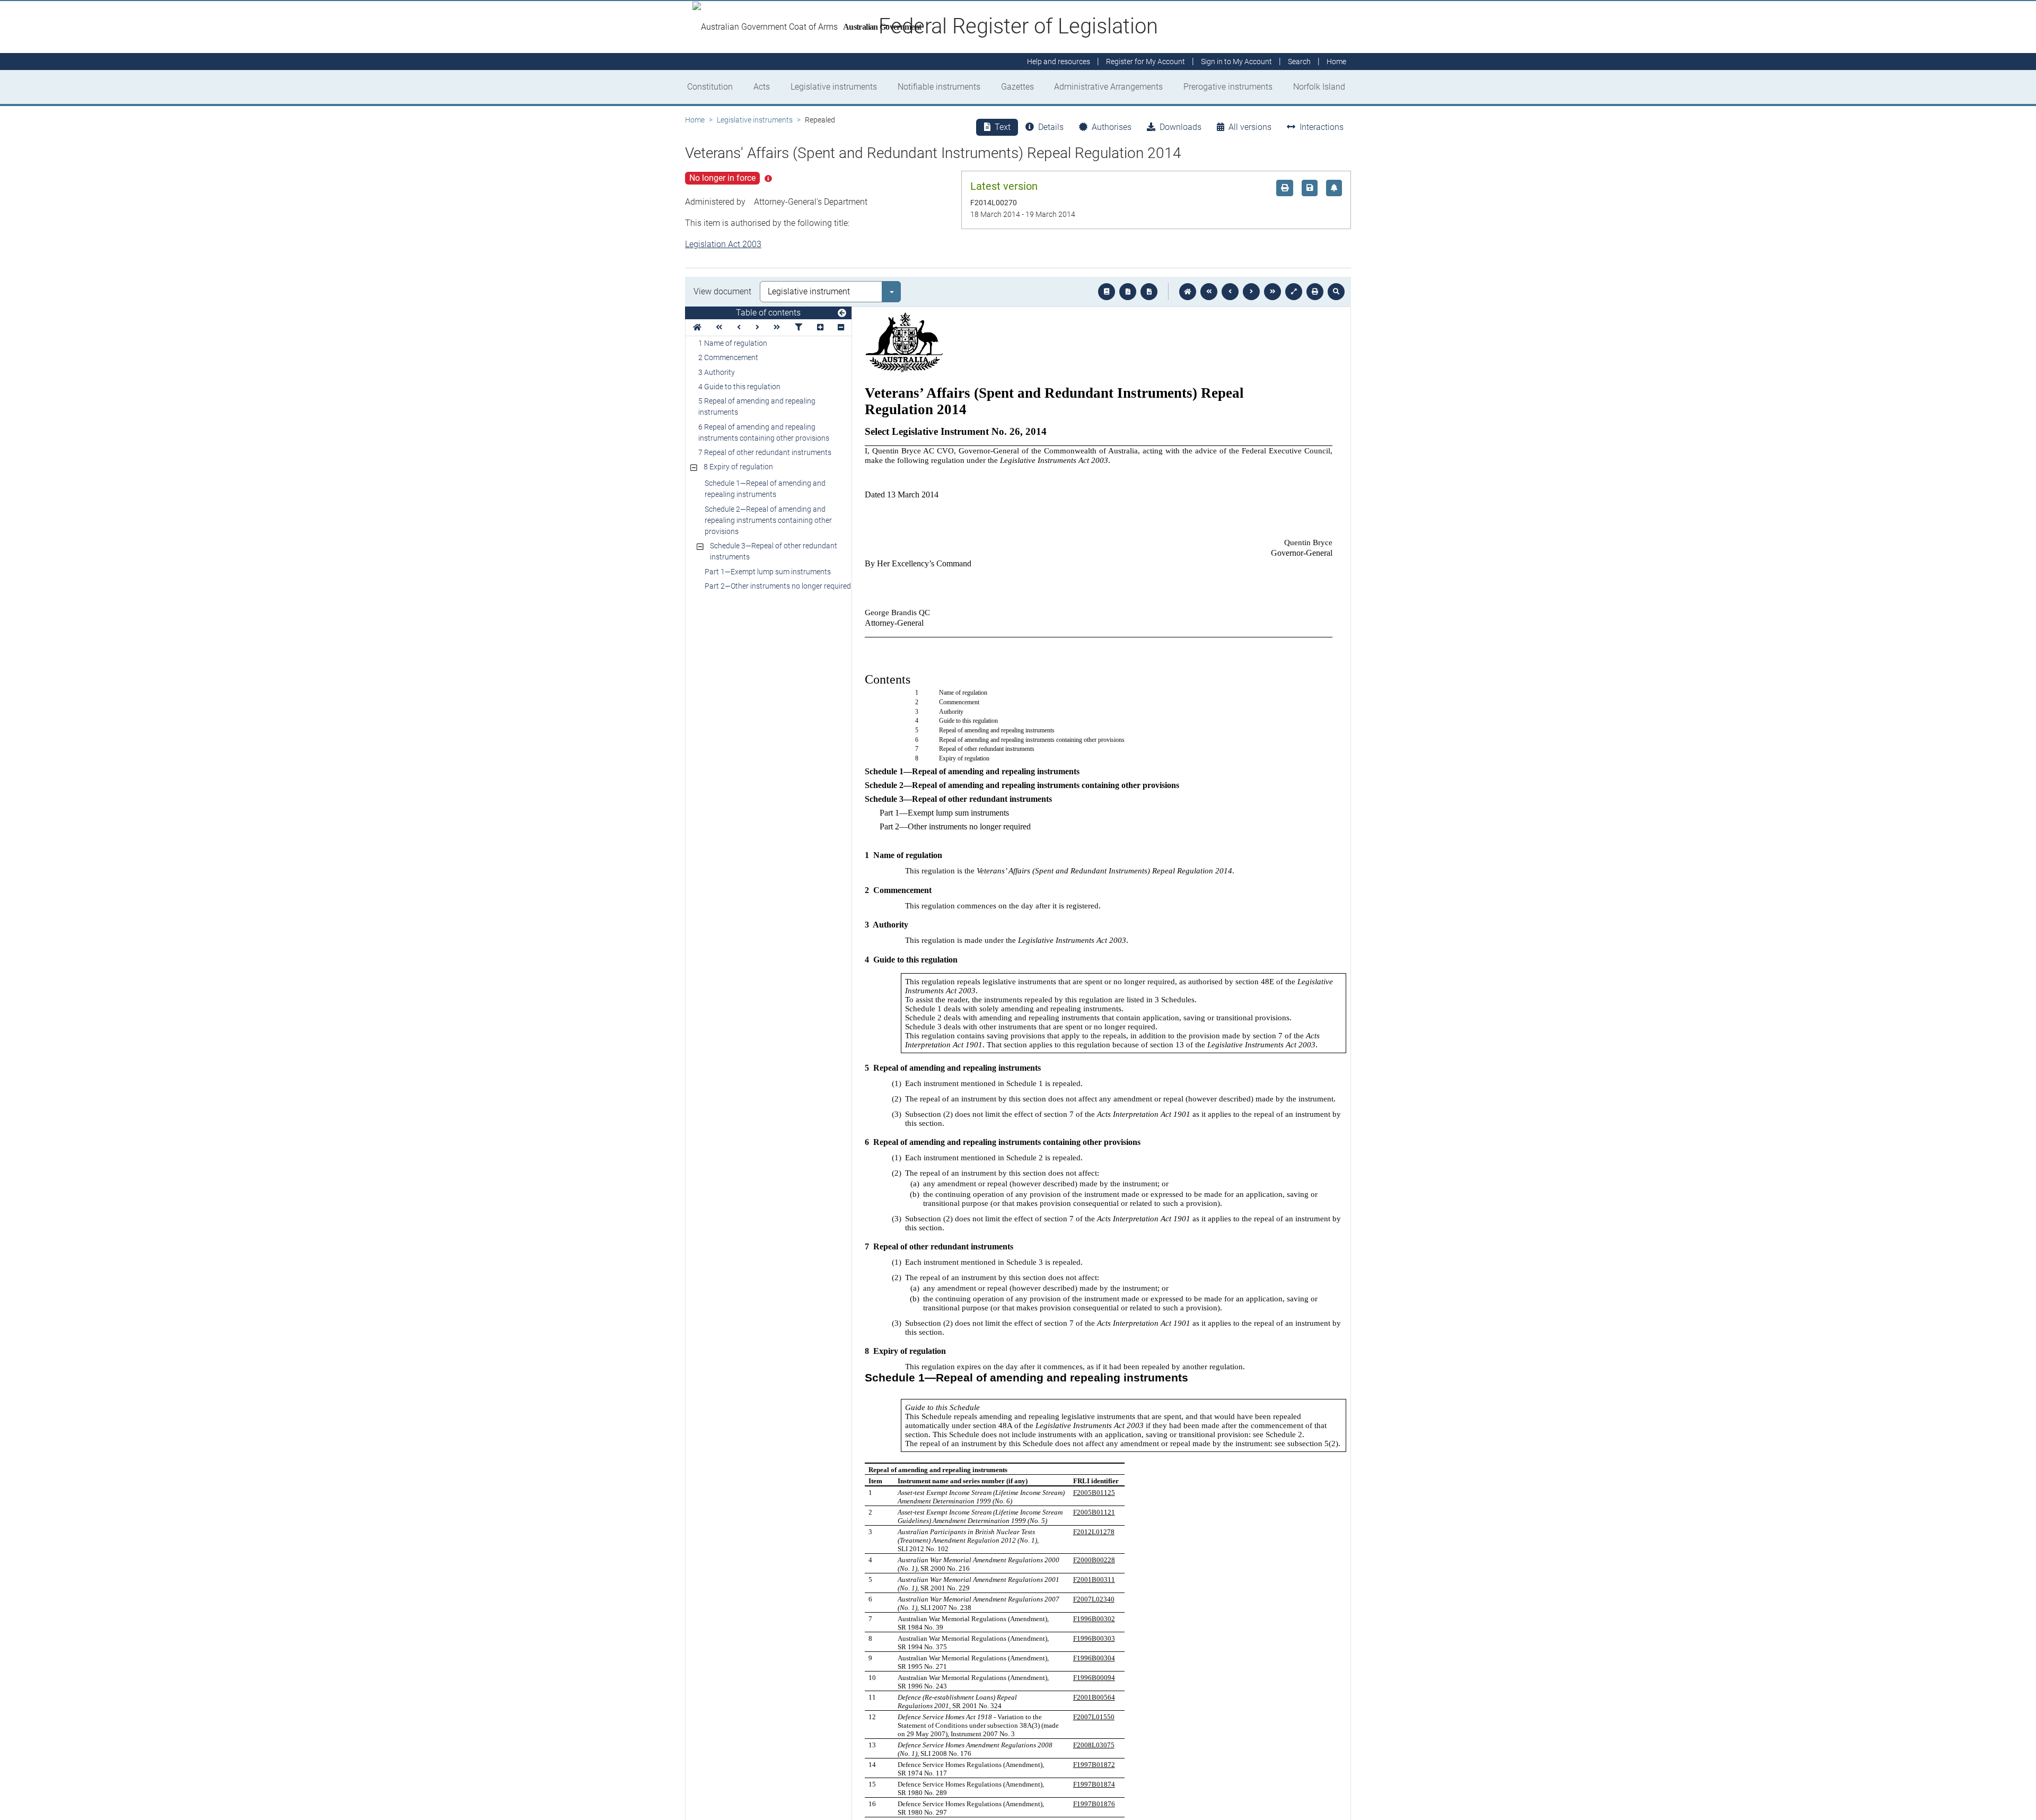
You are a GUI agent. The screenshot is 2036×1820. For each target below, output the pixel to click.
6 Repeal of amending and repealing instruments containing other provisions (764, 432)
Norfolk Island (1319, 87)
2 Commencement (728, 357)
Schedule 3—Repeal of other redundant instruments (774, 551)
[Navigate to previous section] (1230, 292)
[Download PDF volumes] (1128, 292)
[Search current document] (1336, 292)
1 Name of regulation (733, 343)
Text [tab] (1003, 127)
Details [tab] (1051, 127)
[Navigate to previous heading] (739, 327)
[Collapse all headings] (841, 327)
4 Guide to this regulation (739, 387)
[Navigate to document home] (1188, 292)
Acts (762, 87)
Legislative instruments (834, 87)
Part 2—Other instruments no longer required (778, 586)
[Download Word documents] (1149, 292)
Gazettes (1017, 87)
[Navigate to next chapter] (1272, 292)
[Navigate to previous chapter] (1209, 292)
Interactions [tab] (1322, 127)
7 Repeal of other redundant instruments (765, 452)
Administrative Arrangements (1108, 87)
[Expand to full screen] (1294, 292)
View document (722, 291)
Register (1146, 62)
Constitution (710, 87)
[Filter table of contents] (798, 327)
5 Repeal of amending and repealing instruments (757, 406)
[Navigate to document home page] (697, 327)
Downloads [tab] (1181, 127)
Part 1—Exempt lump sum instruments (768, 572)
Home (695, 120)
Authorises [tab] (1112, 127)
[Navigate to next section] (1251, 292)
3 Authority (717, 372)
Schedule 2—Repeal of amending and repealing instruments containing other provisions (768, 520)
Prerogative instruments (1228, 87)
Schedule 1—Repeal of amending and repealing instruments (765, 489)
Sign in (1236, 62)
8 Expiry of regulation (738, 467)
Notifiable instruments (939, 87)
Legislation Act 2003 (723, 244)
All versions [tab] (1250, 127)
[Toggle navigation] (842, 313)
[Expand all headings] (820, 327)
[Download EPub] (1107, 292)
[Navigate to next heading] (757, 327)
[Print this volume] (1315, 292)
